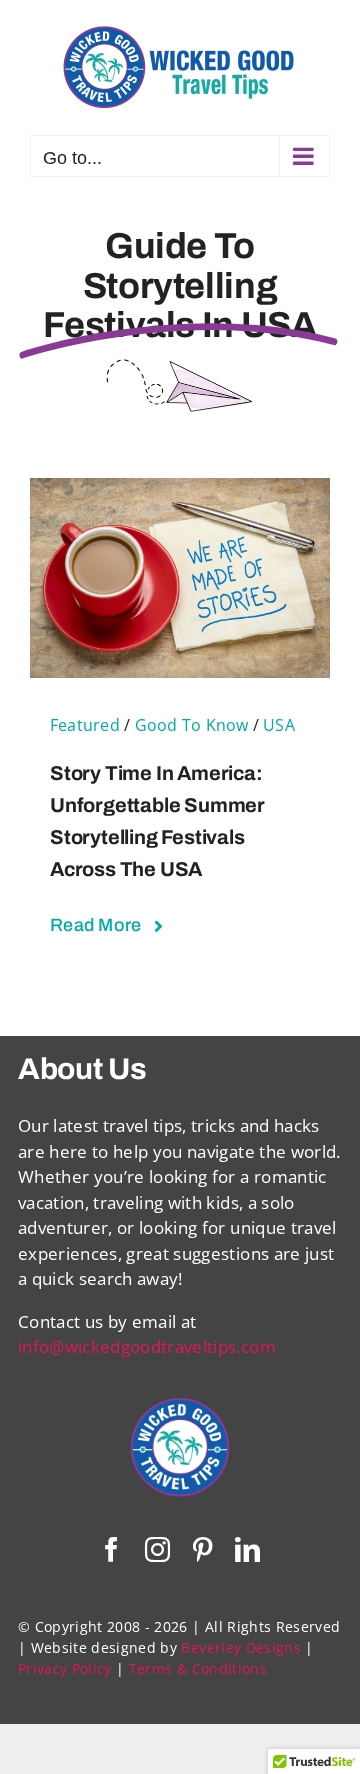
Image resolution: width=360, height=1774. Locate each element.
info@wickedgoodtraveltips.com (147, 1346)
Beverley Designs (240, 1647)
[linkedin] (247, 1549)
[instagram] (157, 1549)
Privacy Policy (65, 1668)
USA (279, 725)
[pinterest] (202, 1549)
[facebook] (111, 1549)
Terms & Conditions (198, 1668)
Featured (85, 725)
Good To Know (192, 725)
